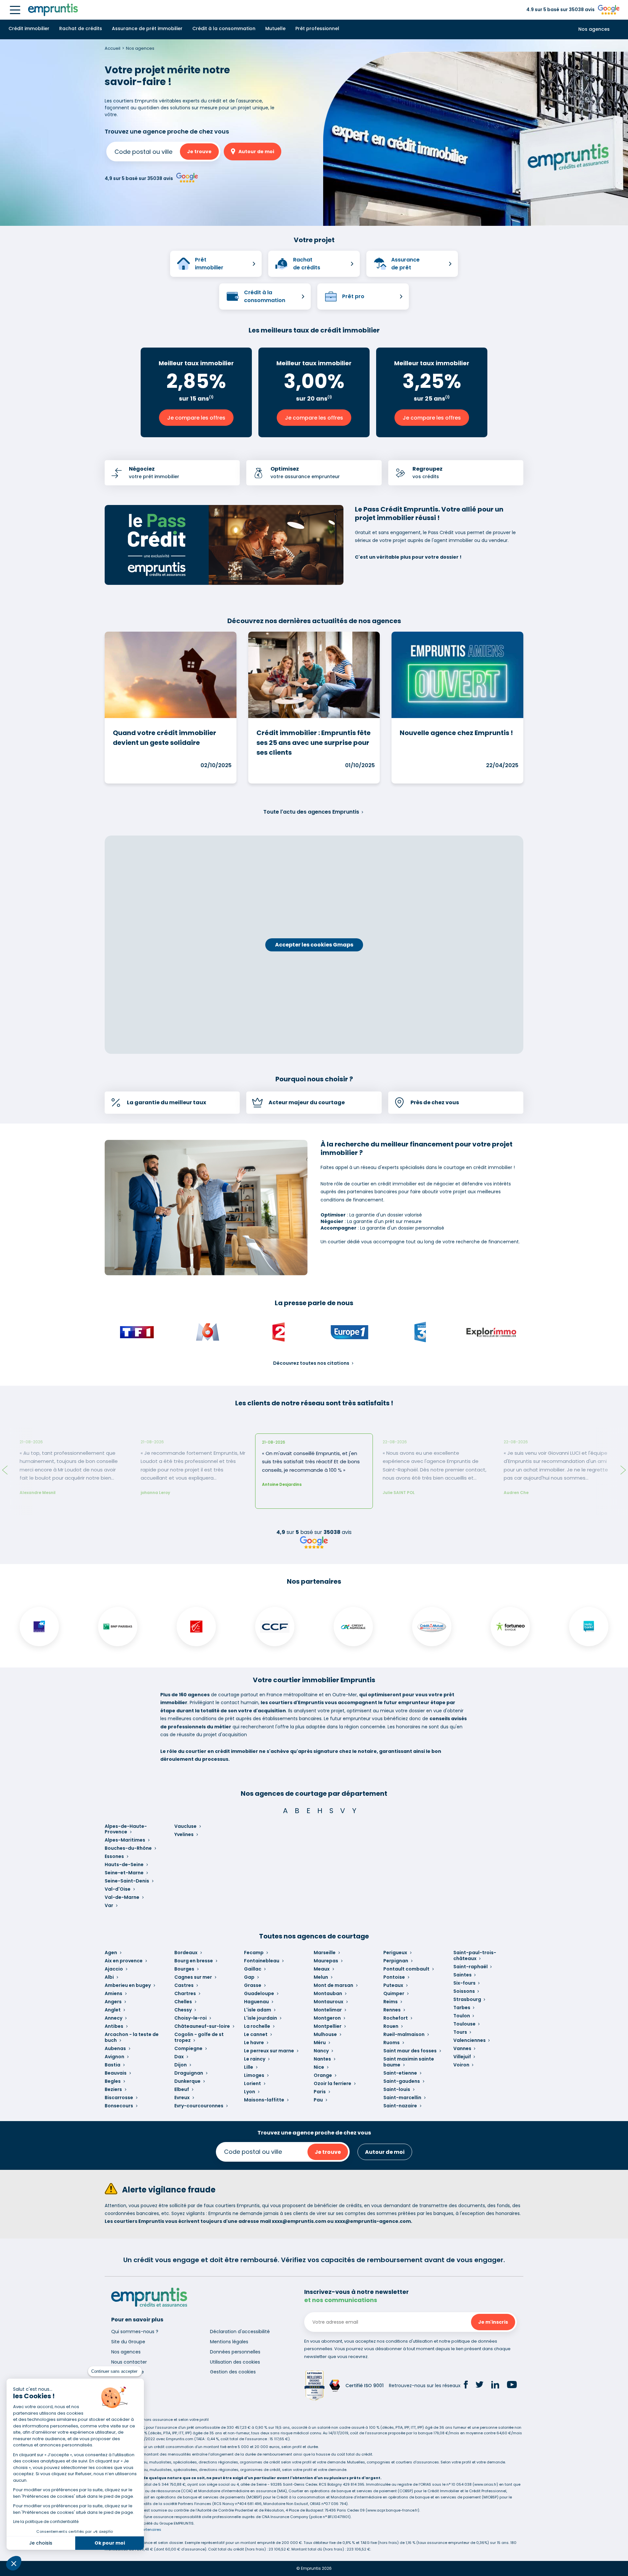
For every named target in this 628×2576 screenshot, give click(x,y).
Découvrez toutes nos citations (311, 1363)
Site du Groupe (128, 2342)
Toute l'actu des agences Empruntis (311, 812)
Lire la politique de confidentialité (46, 2522)
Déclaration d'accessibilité (240, 2332)
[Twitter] (480, 2386)
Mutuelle (275, 28)
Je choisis (41, 2543)
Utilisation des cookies (235, 2362)
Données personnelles (235, 2352)
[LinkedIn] (495, 2386)
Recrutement (127, 2382)
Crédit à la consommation (224, 28)
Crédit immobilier (29, 28)
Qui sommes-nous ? (135, 2332)
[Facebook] (466, 2386)
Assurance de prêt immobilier (147, 28)
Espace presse (128, 2372)
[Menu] (15, 10)
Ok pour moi (110, 2543)
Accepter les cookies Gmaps (314, 945)
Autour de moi (256, 152)
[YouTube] (512, 2386)
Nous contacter (129, 2362)
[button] (14, 2563)
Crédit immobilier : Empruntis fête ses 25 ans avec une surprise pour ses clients (314, 743)
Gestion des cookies (233, 2372)
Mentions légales (229, 2342)
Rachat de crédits (81, 28)
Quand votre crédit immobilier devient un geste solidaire (165, 738)
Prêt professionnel (317, 28)
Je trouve (199, 152)
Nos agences (594, 29)
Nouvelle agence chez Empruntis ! (456, 733)
